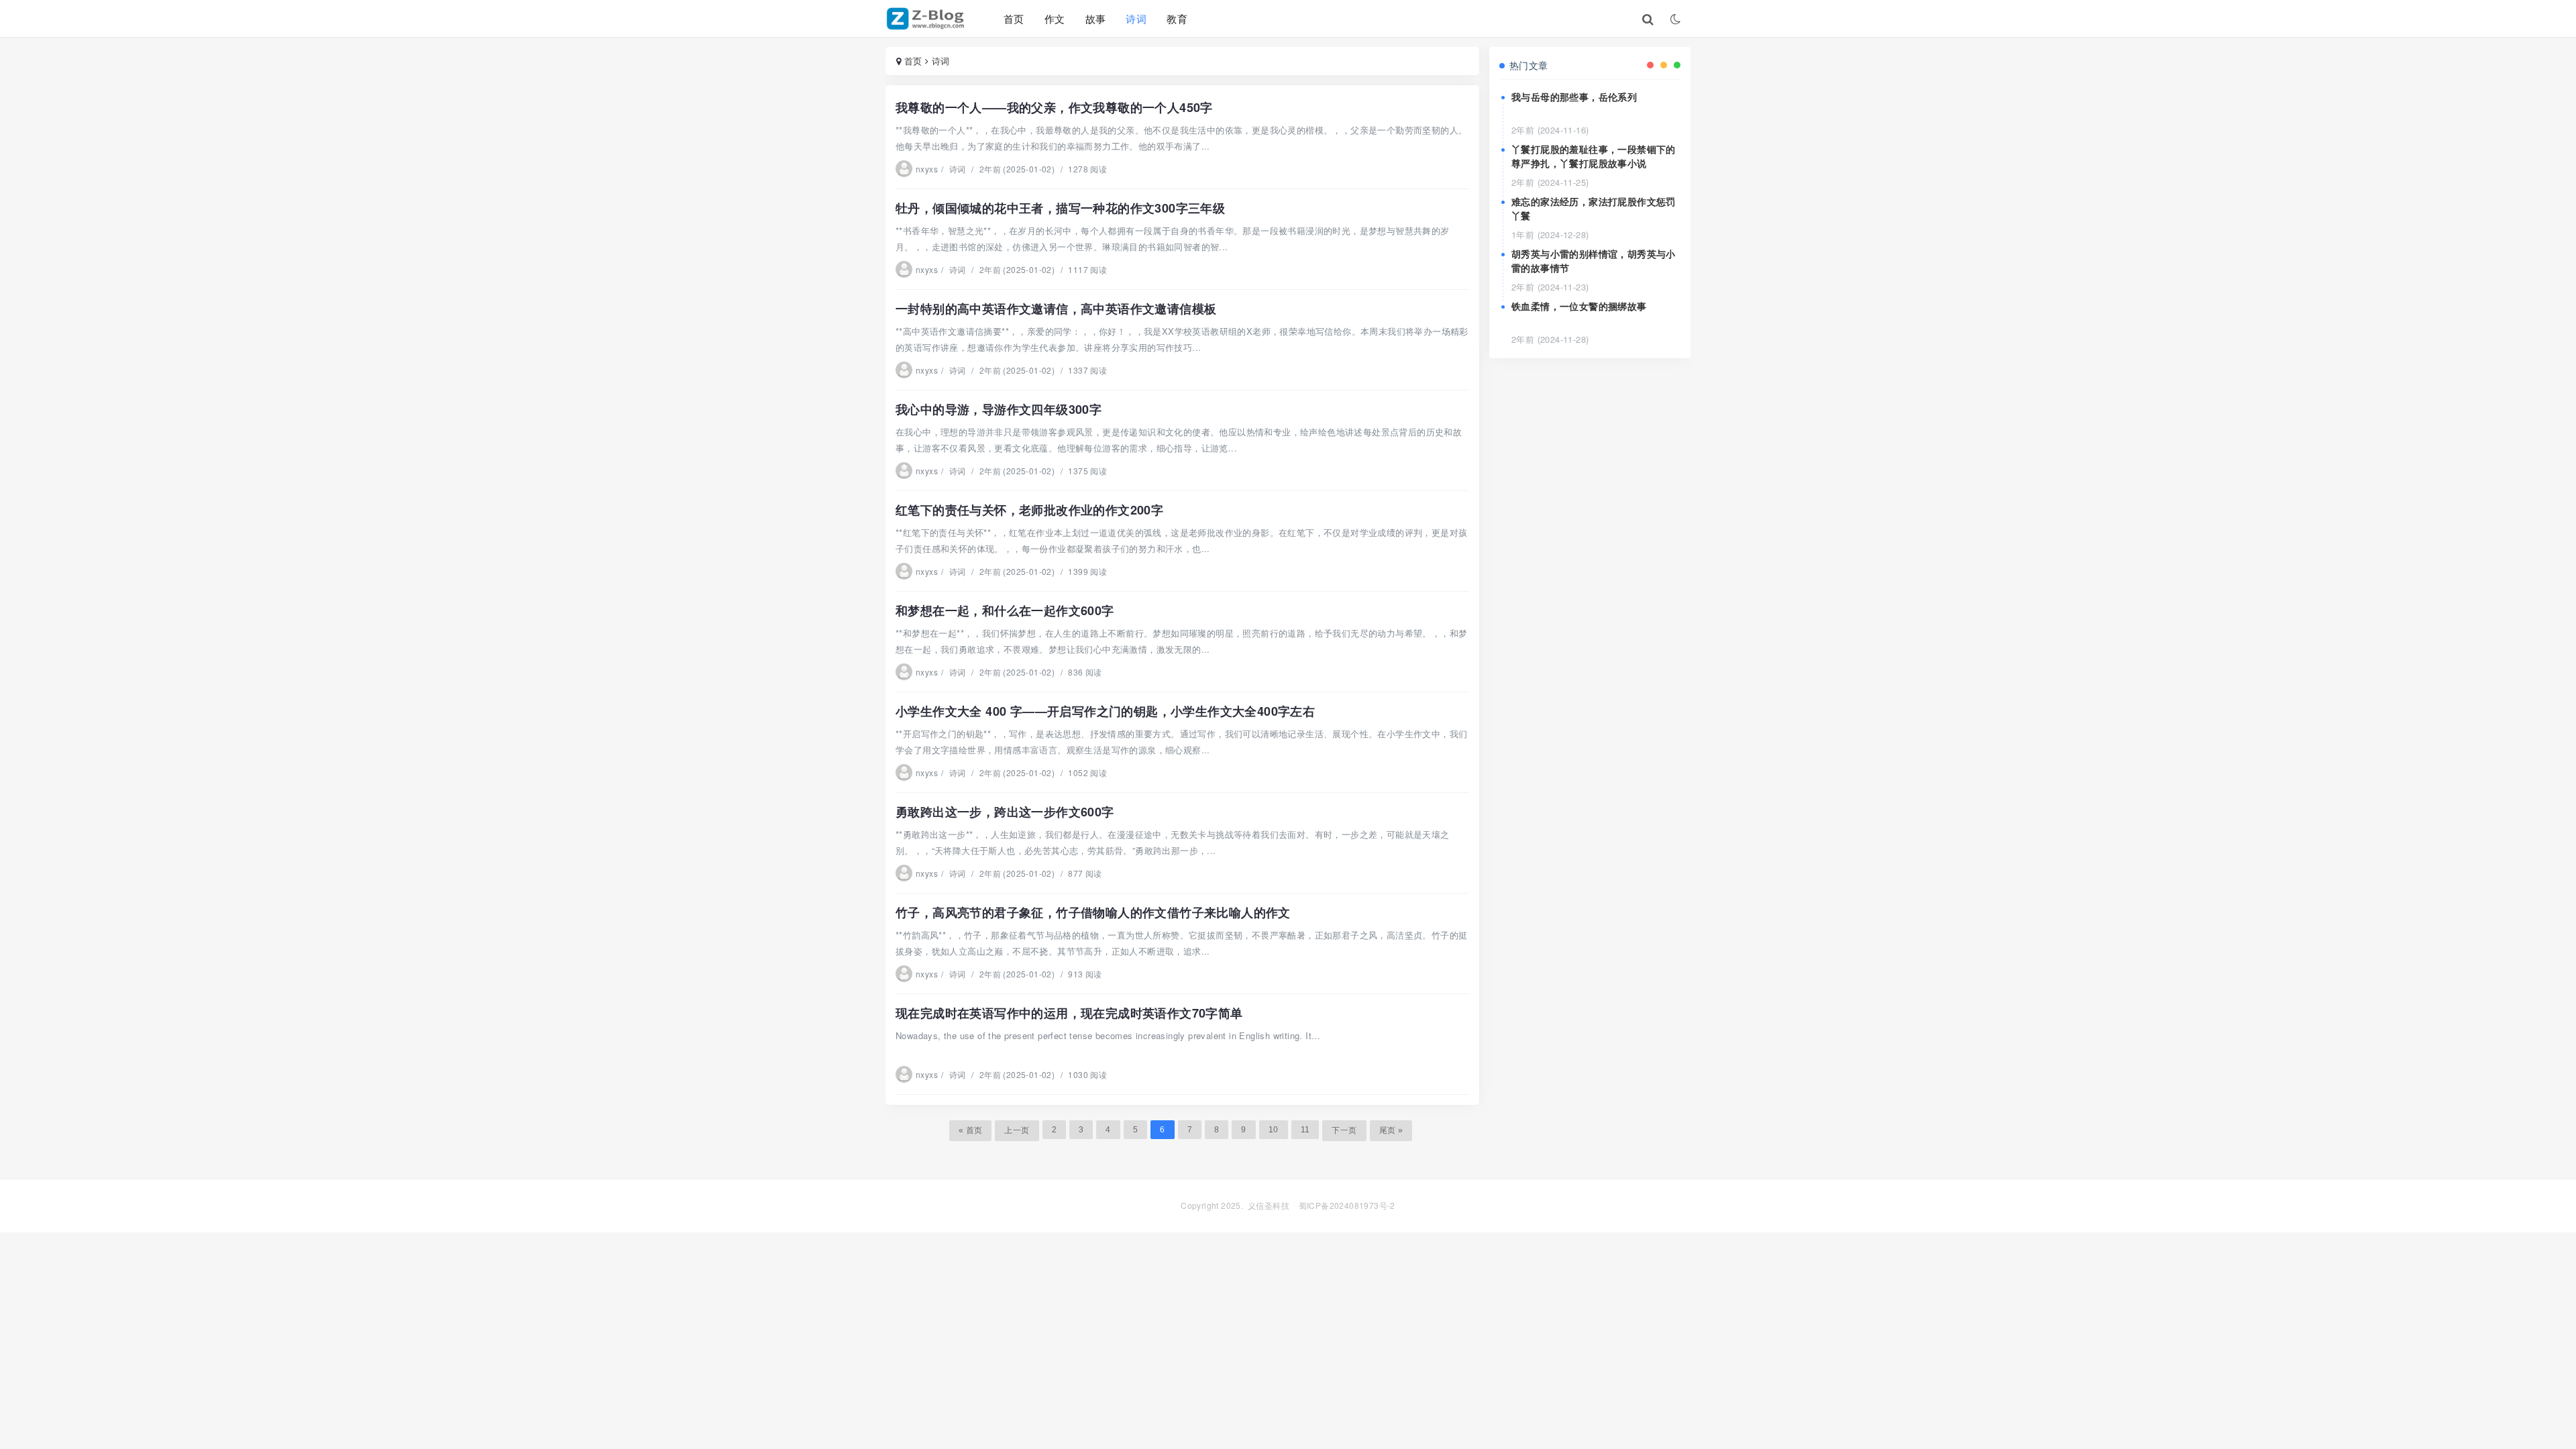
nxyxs (927, 169)
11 (1305, 1130)
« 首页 (971, 1130)
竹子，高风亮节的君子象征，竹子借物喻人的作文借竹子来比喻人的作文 (1093, 912)
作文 (1055, 18)
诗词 (1136, 18)
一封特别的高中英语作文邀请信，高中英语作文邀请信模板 (1056, 309)
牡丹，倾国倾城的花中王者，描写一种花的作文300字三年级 (1060, 208)
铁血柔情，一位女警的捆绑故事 (1579, 306)
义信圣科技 (1269, 1205)
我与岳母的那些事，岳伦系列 (1574, 97)
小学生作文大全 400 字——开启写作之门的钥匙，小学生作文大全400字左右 (1105, 711)
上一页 (1017, 1130)
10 (1274, 1130)
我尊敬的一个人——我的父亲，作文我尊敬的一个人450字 (1054, 107)
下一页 (1344, 1130)
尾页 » (1391, 1130)
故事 (1096, 18)
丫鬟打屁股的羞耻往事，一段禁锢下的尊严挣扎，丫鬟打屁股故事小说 (1594, 156)
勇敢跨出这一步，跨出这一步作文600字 (1005, 812)
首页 (1014, 18)
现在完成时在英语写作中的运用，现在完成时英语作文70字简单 (1069, 1013)
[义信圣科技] (928, 19)
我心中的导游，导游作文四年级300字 (999, 409)
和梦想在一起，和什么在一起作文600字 (1005, 610)
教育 (1177, 18)
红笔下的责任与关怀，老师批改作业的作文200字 (1029, 510)
